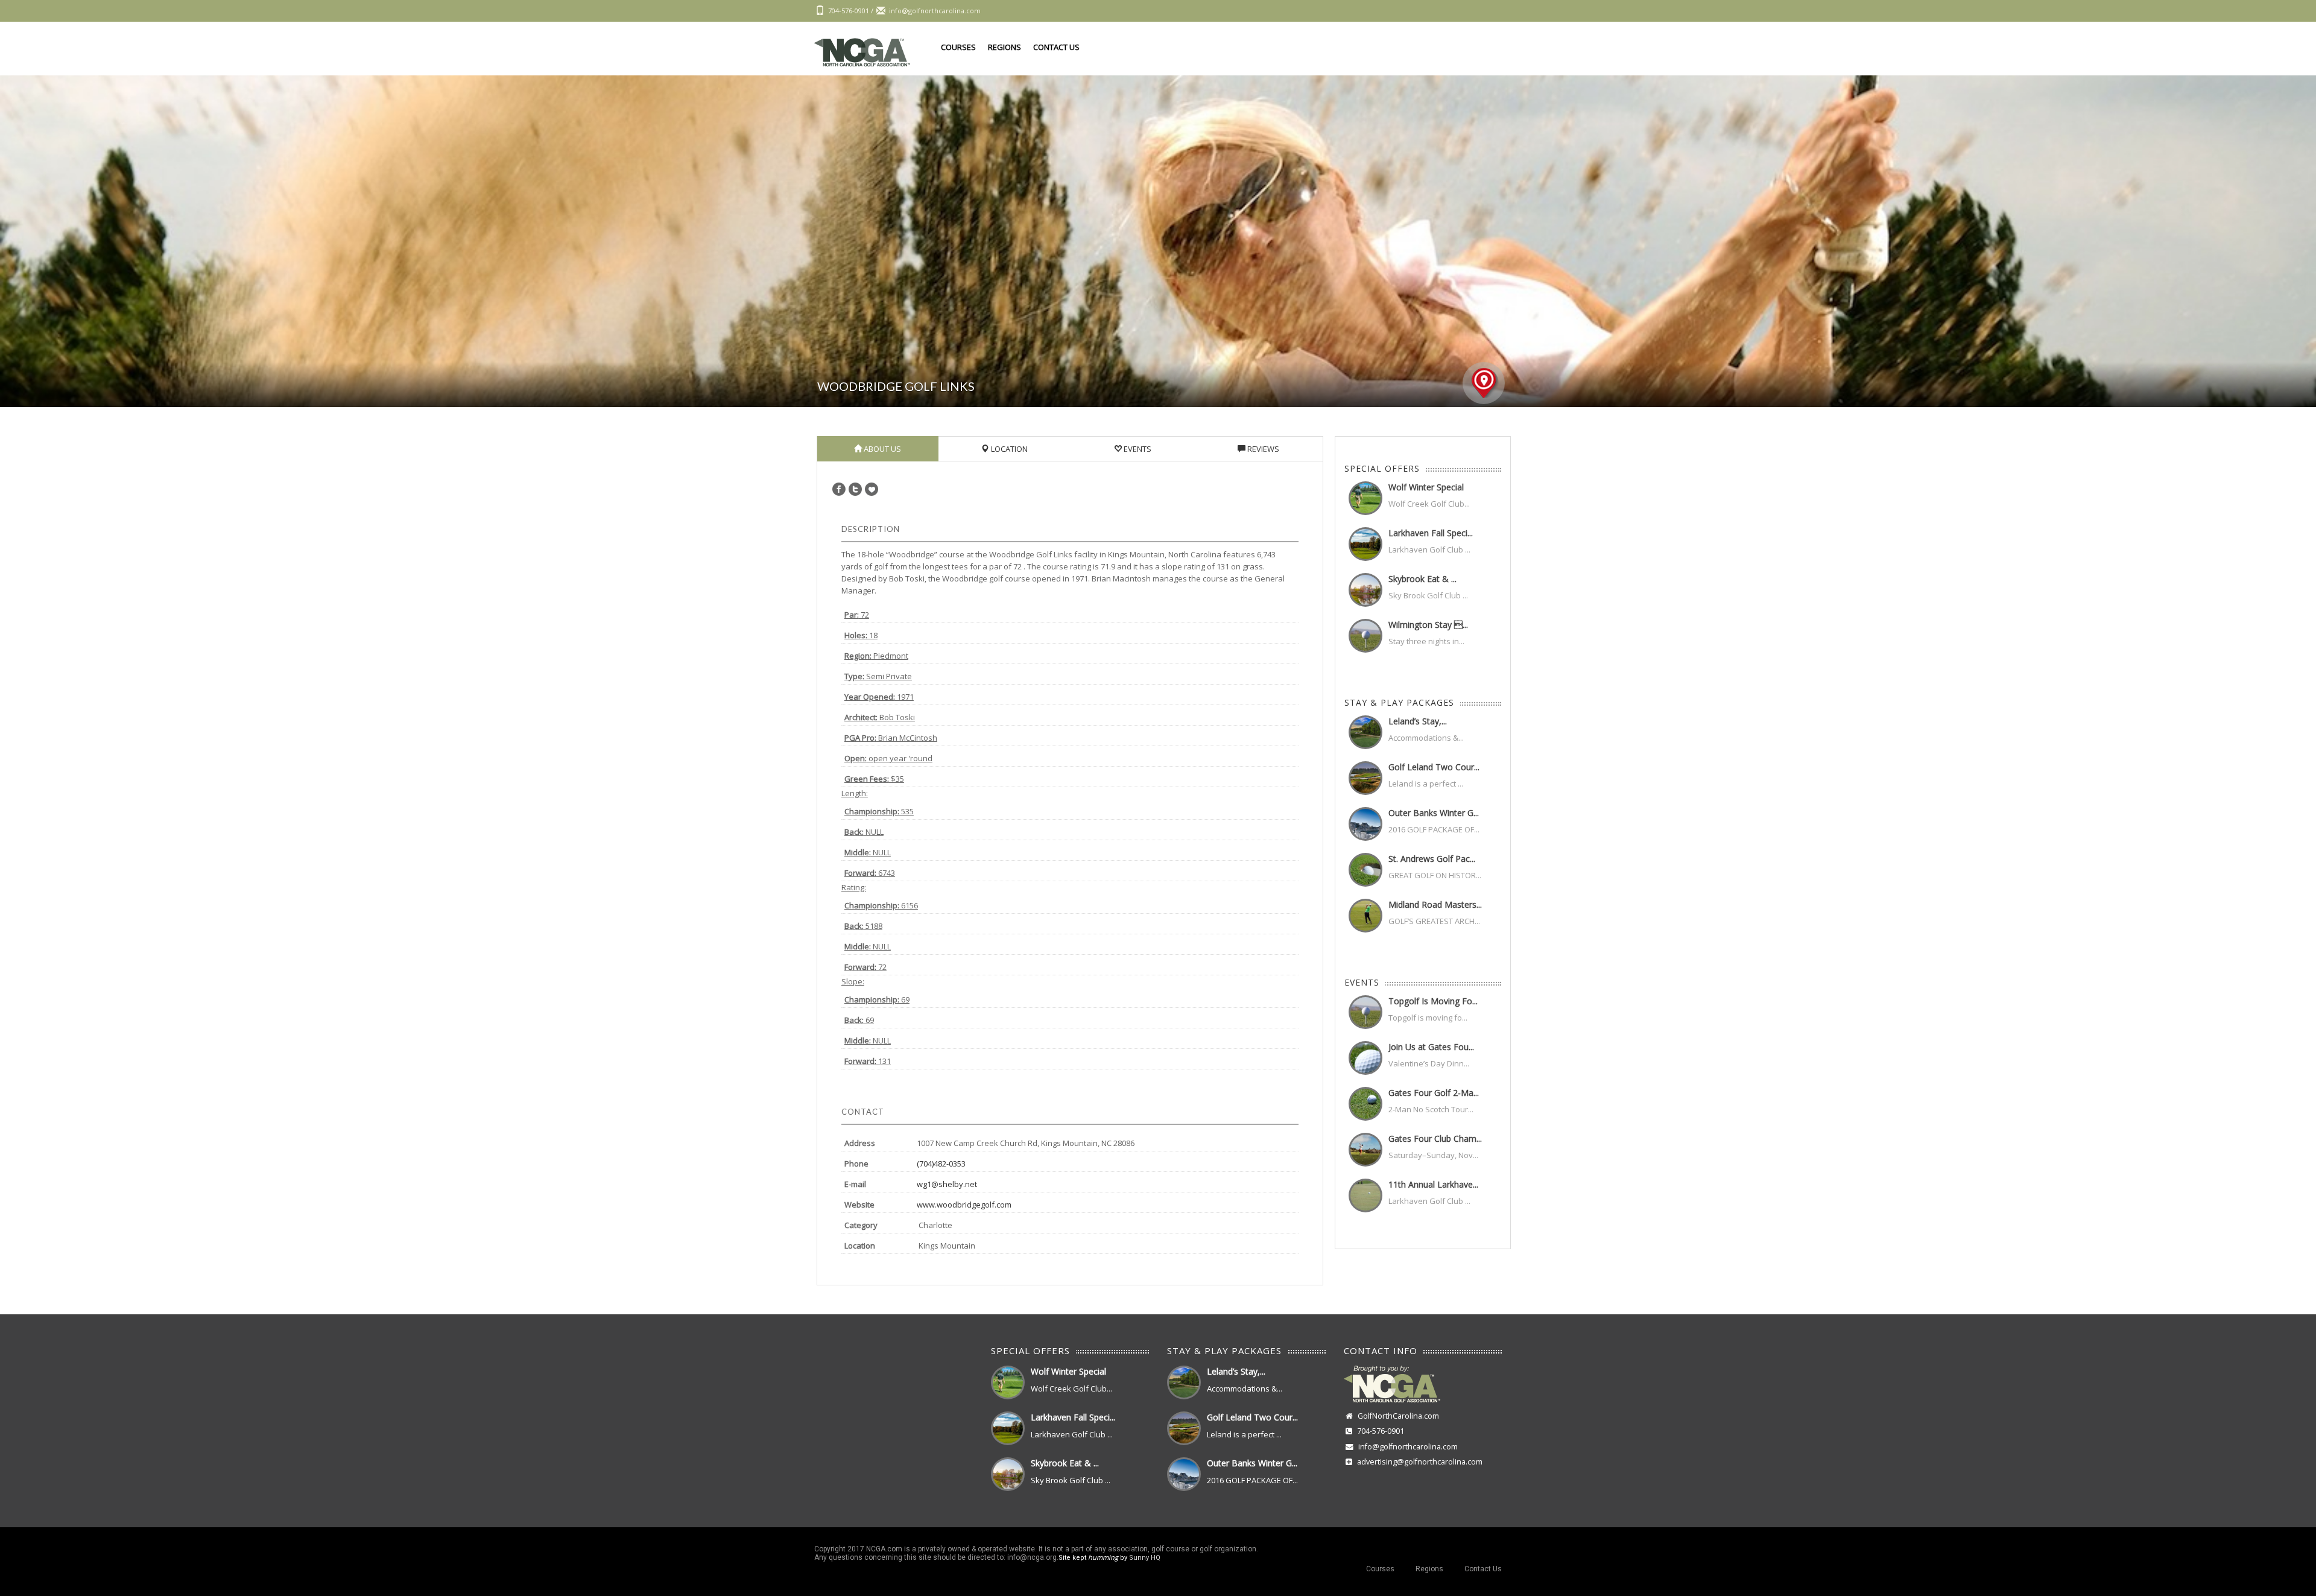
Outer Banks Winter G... (1434, 813)
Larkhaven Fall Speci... (1431, 533)
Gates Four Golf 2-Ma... (1434, 1093)
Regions (1005, 47)
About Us (881, 449)
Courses (958, 47)
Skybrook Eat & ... (1422, 579)
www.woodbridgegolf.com (964, 1205)
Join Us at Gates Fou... (1431, 1047)
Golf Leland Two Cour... (1434, 767)
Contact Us (1056, 47)
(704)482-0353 (941, 1164)
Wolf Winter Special (1426, 487)
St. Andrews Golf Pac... (1432, 859)
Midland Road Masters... (1435, 904)
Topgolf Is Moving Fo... (1433, 1001)
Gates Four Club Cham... (1435, 1138)
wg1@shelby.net (947, 1184)
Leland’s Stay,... (1418, 721)
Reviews (1262, 449)
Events (1137, 449)
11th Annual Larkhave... (1433, 1184)
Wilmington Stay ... (1428, 625)
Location (1008, 449)
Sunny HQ (1145, 1558)
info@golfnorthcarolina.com (1408, 1447)
